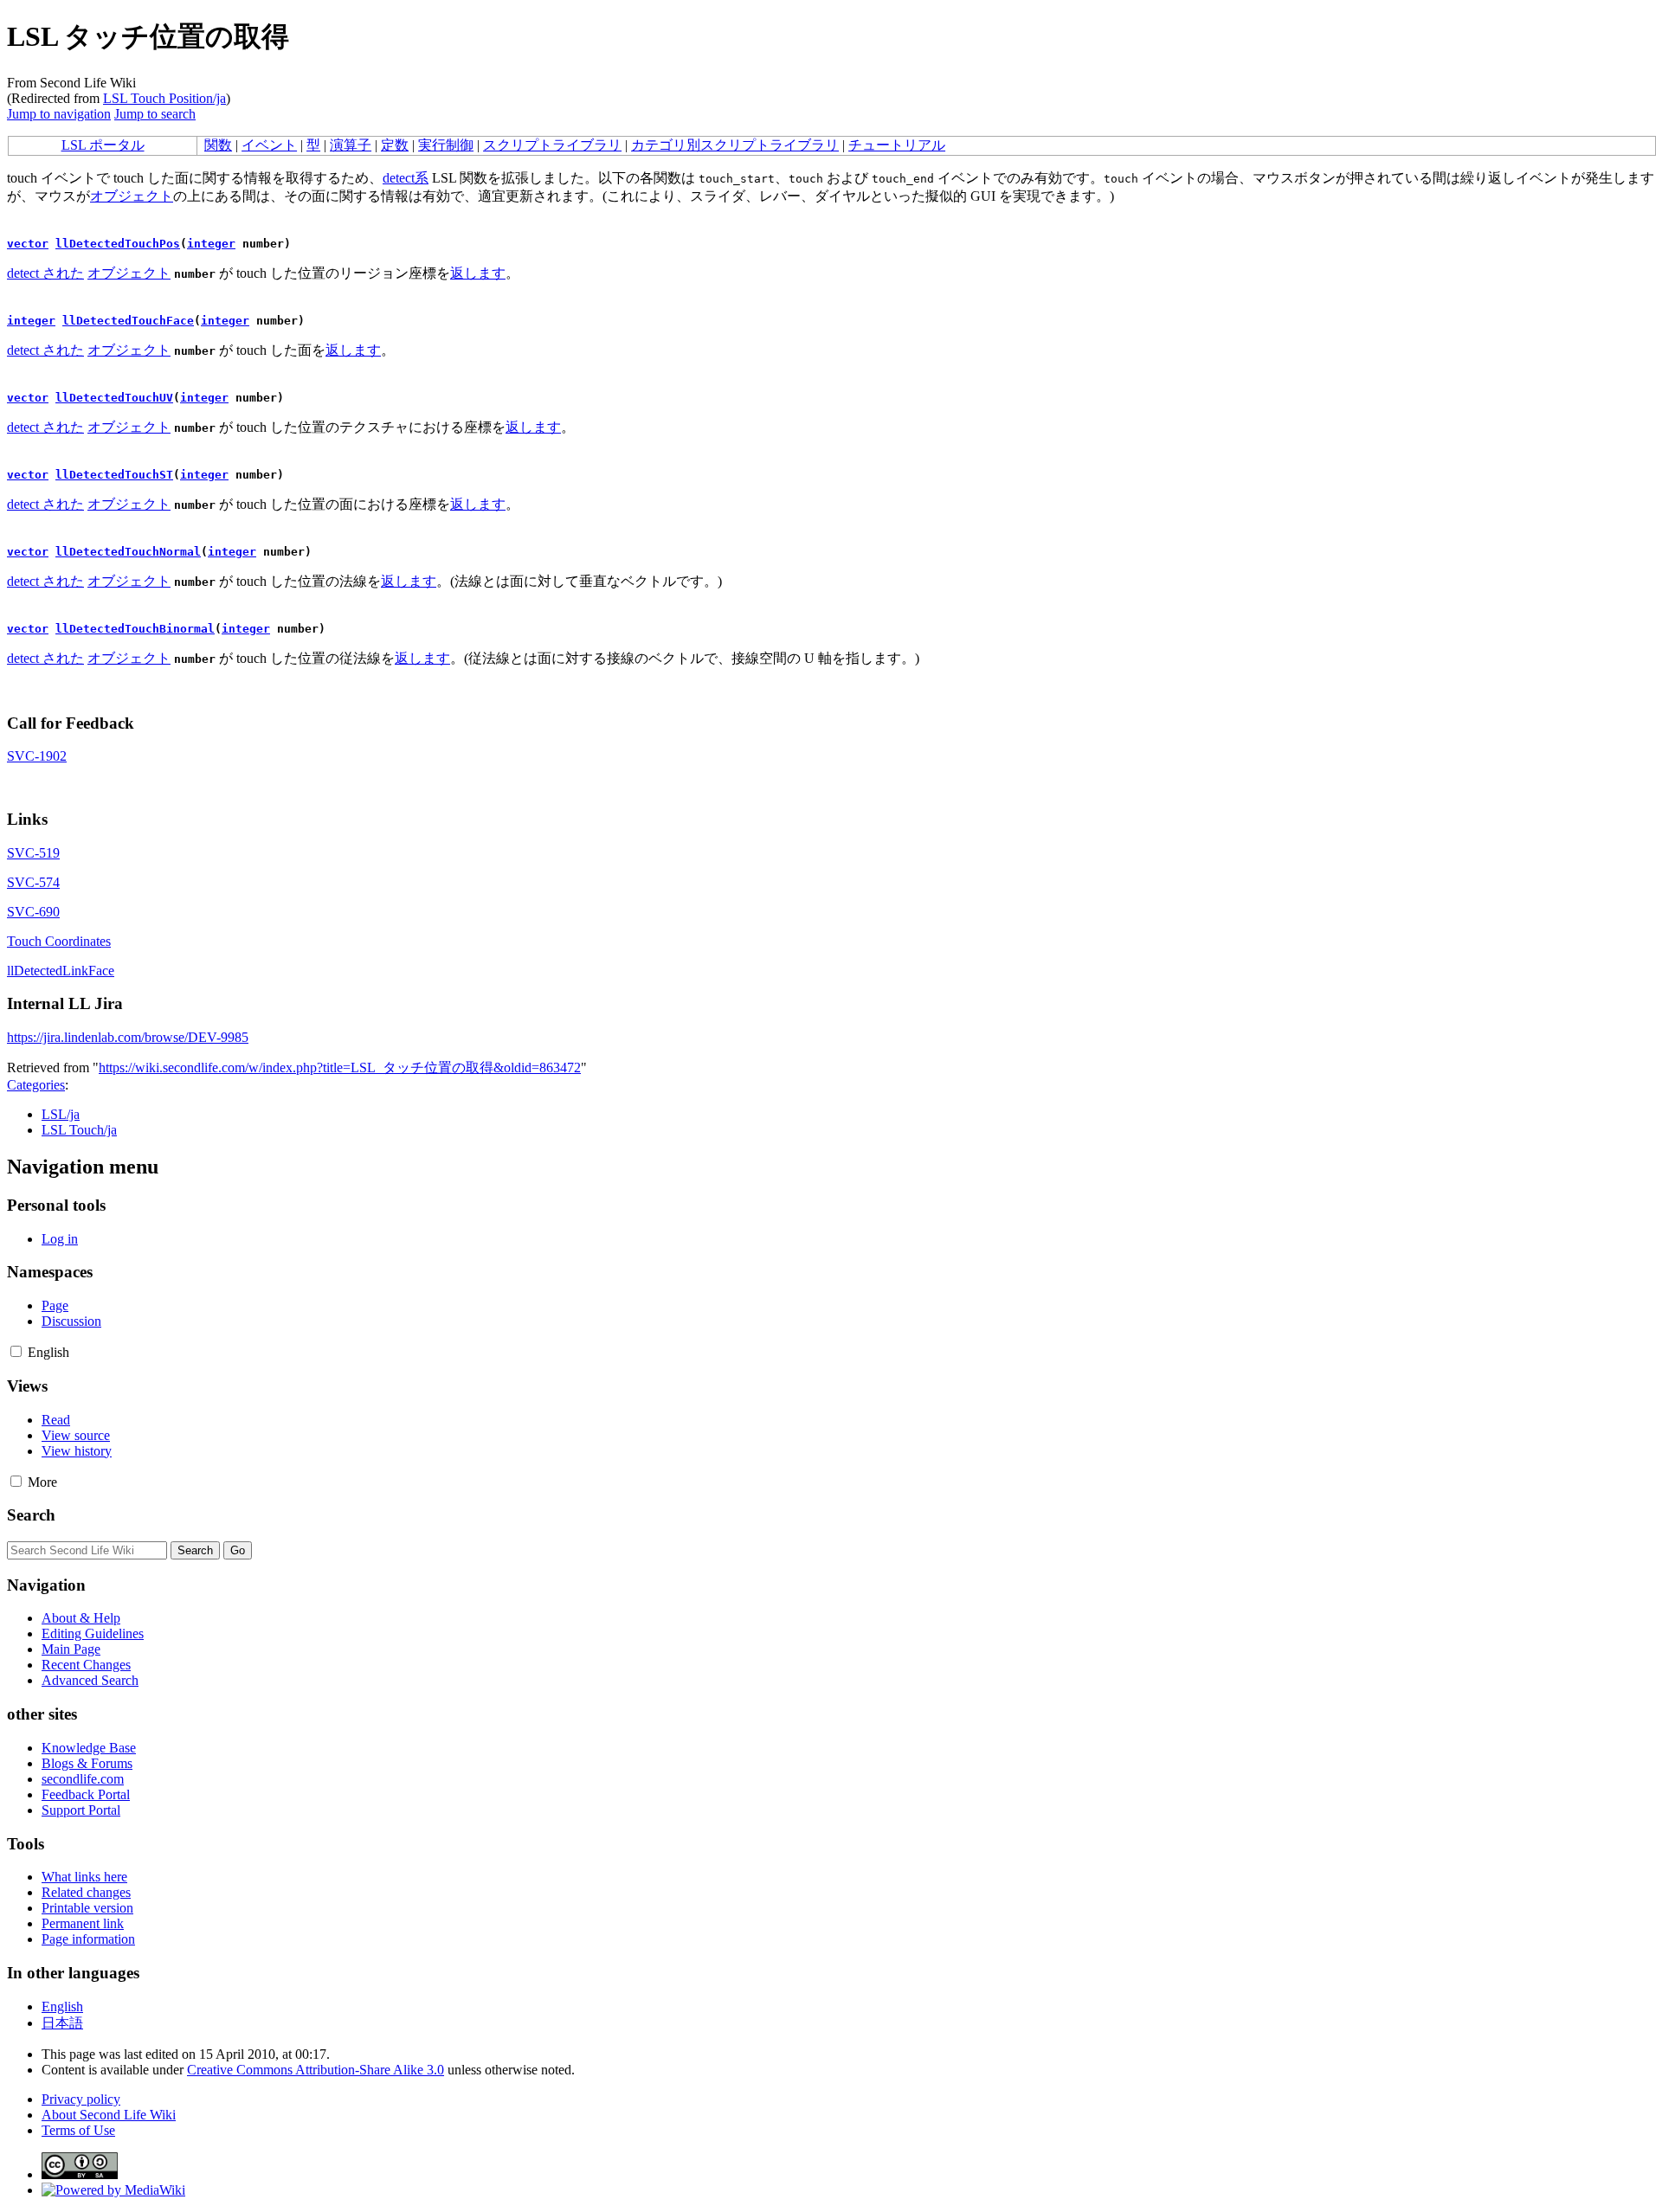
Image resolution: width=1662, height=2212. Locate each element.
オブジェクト (132, 196)
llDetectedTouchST (114, 475)
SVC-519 (33, 853)
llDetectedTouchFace (128, 321)
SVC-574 (33, 882)
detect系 (406, 178)
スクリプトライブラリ (552, 145)
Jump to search (155, 114)
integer (211, 244)
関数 (218, 145)
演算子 (351, 145)
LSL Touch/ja (79, 1130)
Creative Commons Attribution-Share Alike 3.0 (316, 2070)
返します (478, 273)
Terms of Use (78, 2130)
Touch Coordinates (59, 941)
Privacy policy (81, 2099)
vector (28, 244)
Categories (36, 1085)
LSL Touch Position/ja (164, 98)
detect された (45, 273)
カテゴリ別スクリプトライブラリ (735, 145)
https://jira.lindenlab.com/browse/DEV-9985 (128, 1037)
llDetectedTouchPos (118, 244)
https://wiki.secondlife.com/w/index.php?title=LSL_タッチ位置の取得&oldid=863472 (340, 1067)
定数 (395, 145)
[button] (16, 1351)
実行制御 (446, 145)
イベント (269, 145)
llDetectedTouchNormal (128, 552)
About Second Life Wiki (109, 2115)
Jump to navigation (59, 114)
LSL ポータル (103, 145)
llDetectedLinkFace (61, 971)
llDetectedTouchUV (114, 398)
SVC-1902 (37, 756)
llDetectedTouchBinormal (135, 629)
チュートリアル (897, 145)
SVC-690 (33, 912)
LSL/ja (61, 1114)
